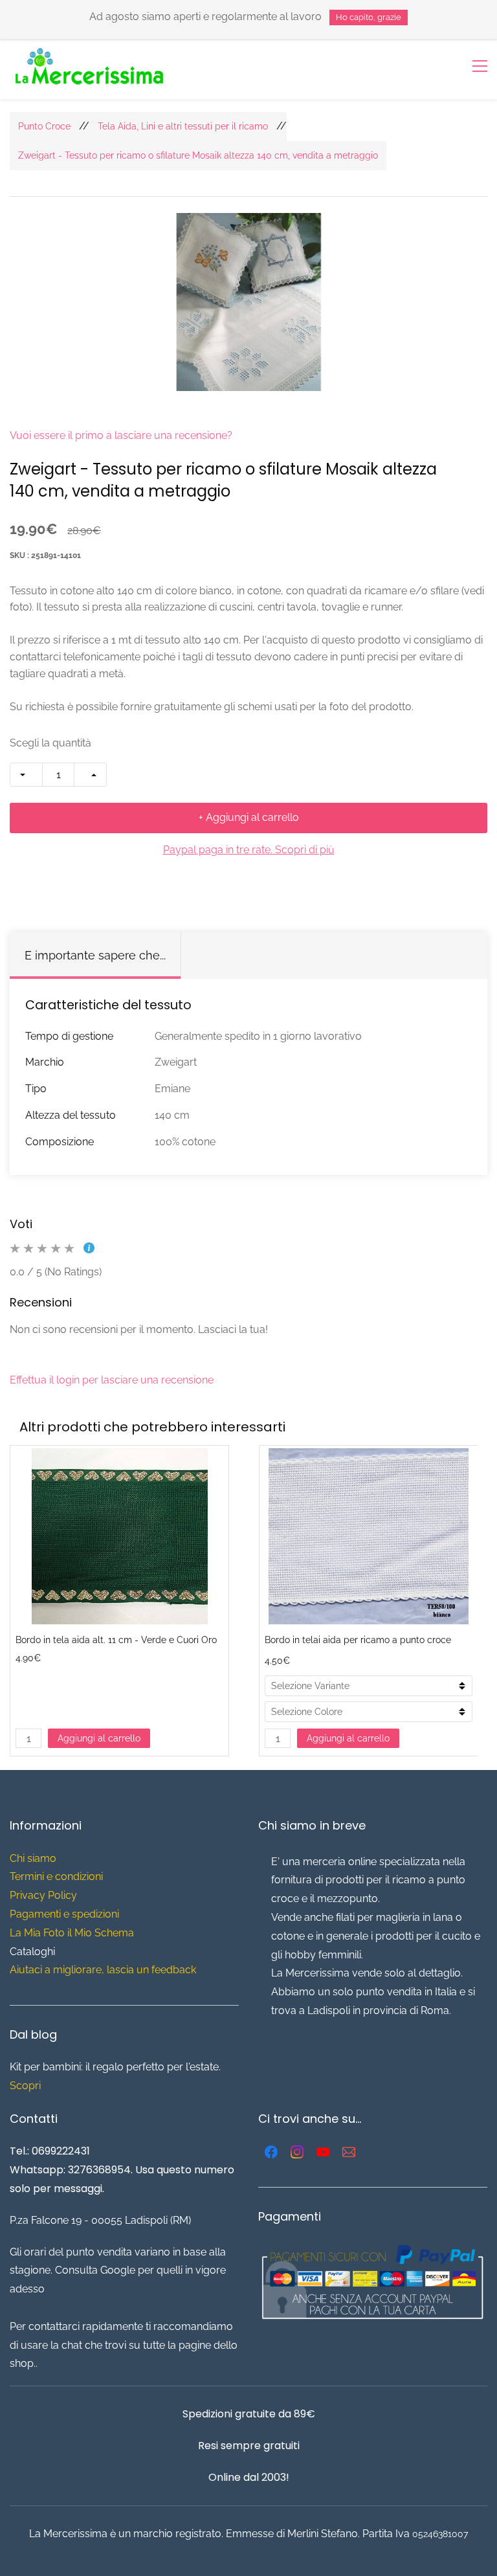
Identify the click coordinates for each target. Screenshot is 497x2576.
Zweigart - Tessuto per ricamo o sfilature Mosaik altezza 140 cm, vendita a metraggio (198, 155)
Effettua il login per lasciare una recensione (112, 1380)
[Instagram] (297, 2152)
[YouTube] (323, 2152)
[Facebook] (271, 2152)
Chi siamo (33, 1858)
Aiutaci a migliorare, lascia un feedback (103, 1970)
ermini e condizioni (59, 1876)
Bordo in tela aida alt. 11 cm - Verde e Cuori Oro (116, 1640)
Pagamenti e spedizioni (64, 1914)
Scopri (25, 2086)
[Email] (349, 2152)
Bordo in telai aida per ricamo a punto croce (358, 1640)
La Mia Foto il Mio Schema (72, 1933)
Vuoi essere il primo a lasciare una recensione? (121, 435)
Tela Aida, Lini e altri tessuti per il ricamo (183, 126)
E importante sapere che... (95, 955)
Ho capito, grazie (369, 17)
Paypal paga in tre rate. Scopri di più (249, 850)
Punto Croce (44, 126)
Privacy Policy (43, 1895)
